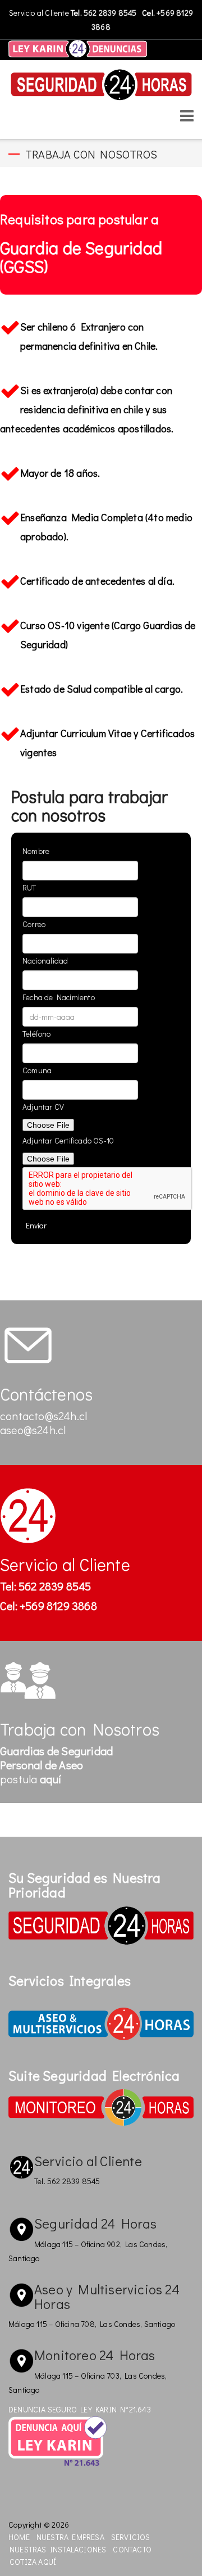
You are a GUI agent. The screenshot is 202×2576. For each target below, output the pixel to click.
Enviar (36, 1225)
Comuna (37, 1070)
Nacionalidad (45, 961)
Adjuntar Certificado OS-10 (68, 1140)
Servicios (131, 2537)
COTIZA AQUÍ (33, 2562)
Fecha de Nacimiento (59, 997)
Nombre (36, 851)
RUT (29, 887)
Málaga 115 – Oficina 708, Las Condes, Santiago (92, 2324)
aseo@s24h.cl (33, 1430)
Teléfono (37, 1034)
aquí (51, 1779)
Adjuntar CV (43, 1107)
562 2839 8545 (111, 13)
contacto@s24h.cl (43, 1416)
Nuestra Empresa (70, 2537)
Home (19, 2537)
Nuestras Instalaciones (58, 2549)
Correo (34, 924)
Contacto (132, 2549)
